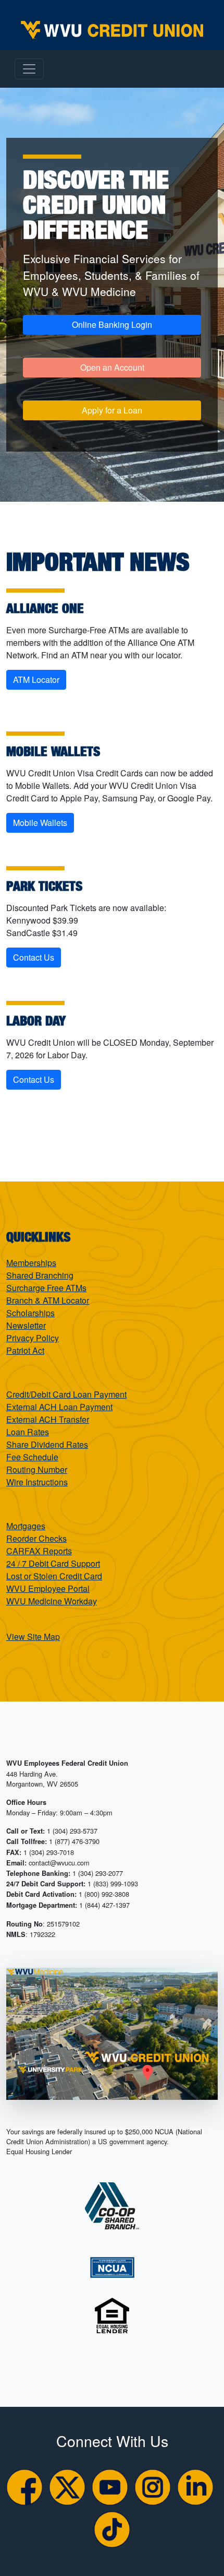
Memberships (31, 1263)
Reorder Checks (36, 1538)
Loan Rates (28, 1432)
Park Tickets (44, 885)
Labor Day (36, 1020)
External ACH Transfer (48, 1419)
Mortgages (26, 1526)
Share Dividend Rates (47, 1444)
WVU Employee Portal (48, 1588)
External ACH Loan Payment (59, 1407)
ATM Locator (36, 680)
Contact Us (34, 957)
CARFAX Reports (39, 1551)
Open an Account (112, 367)
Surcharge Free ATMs (46, 1288)
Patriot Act (25, 1350)
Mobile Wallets (53, 751)
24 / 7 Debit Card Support (53, 1563)
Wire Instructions (37, 1482)
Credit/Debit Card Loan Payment (66, 1394)
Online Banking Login (112, 324)
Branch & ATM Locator (48, 1300)
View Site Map (33, 1636)
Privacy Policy (33, 1338)
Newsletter (26, 1325)
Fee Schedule (32, 1457)
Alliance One (45, 608)
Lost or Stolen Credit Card (54, 1576)
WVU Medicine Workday (52, 1601)
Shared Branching (40, 1275)
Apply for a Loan (112, 410)
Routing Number (37, 1469)
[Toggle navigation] (29, 69)
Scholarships (30, 1313)
